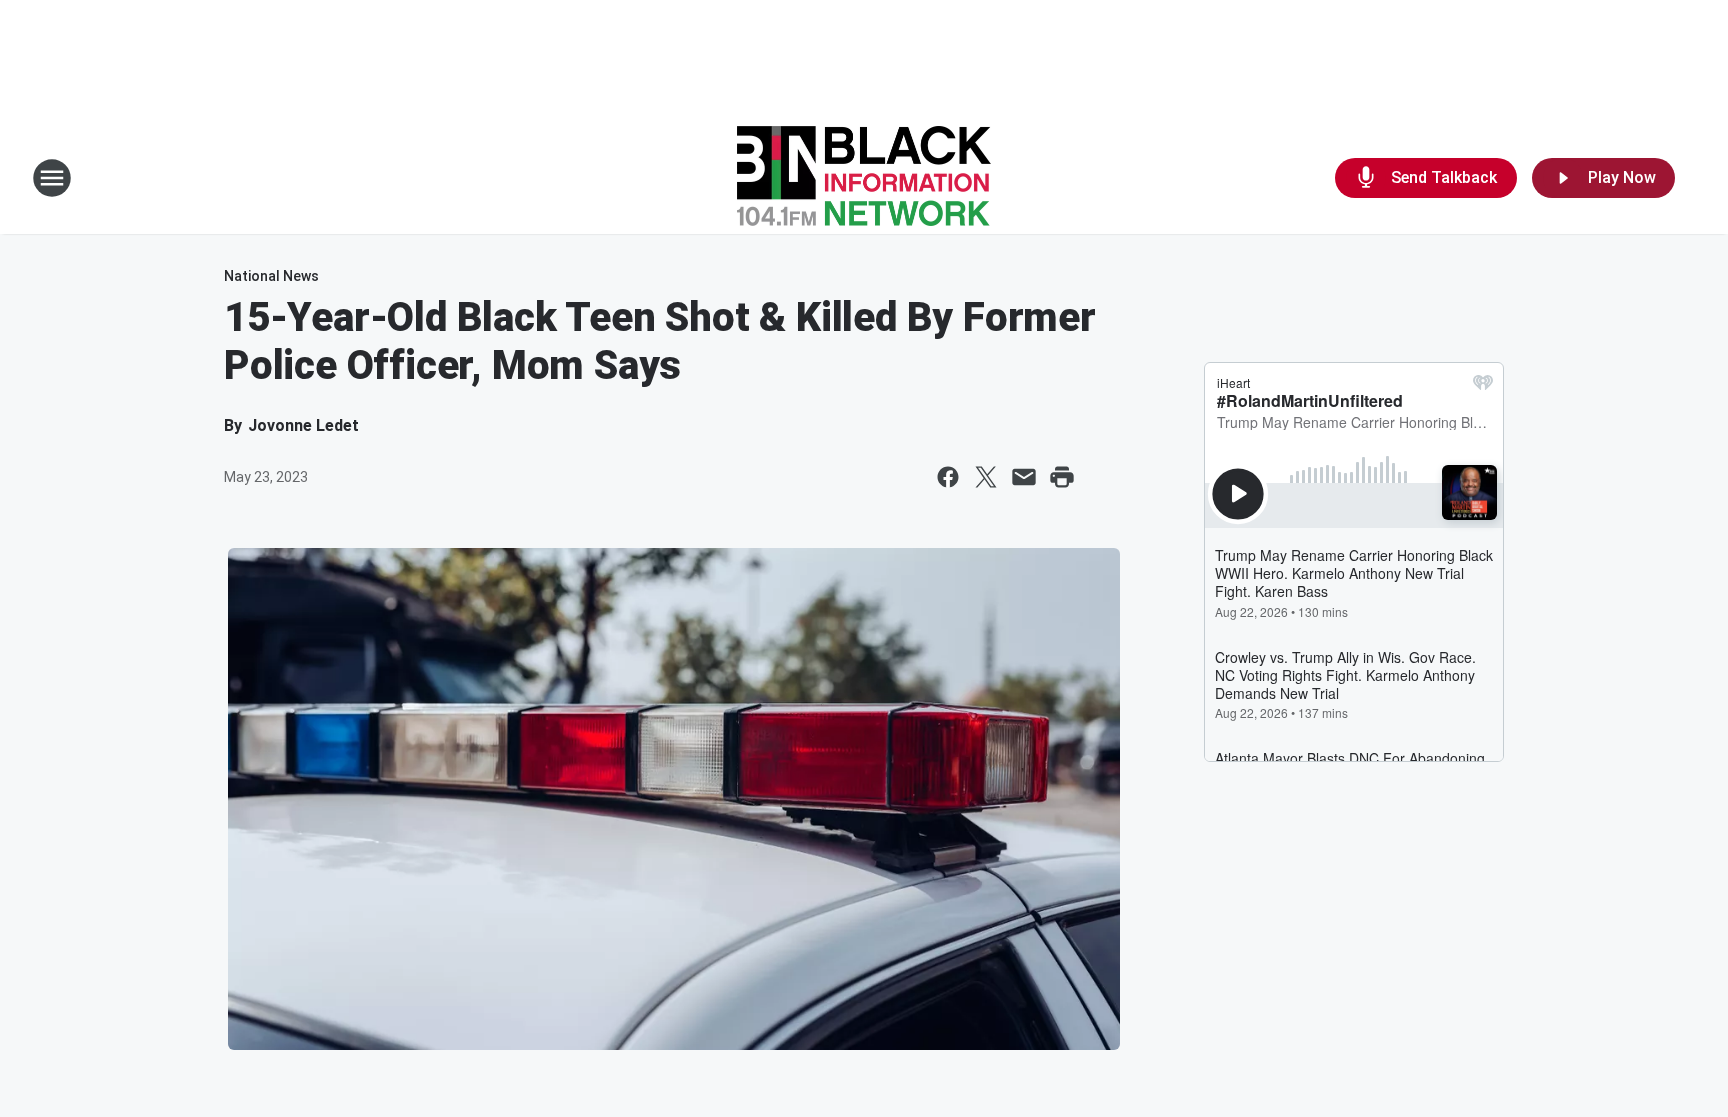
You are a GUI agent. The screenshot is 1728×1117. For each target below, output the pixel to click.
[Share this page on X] (986, 477)
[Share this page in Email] (1024, 477)
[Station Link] (864, 178)
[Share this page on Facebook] (948, 477)
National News (271, 276)
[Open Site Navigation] (52, 178)
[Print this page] (1062, 477)
